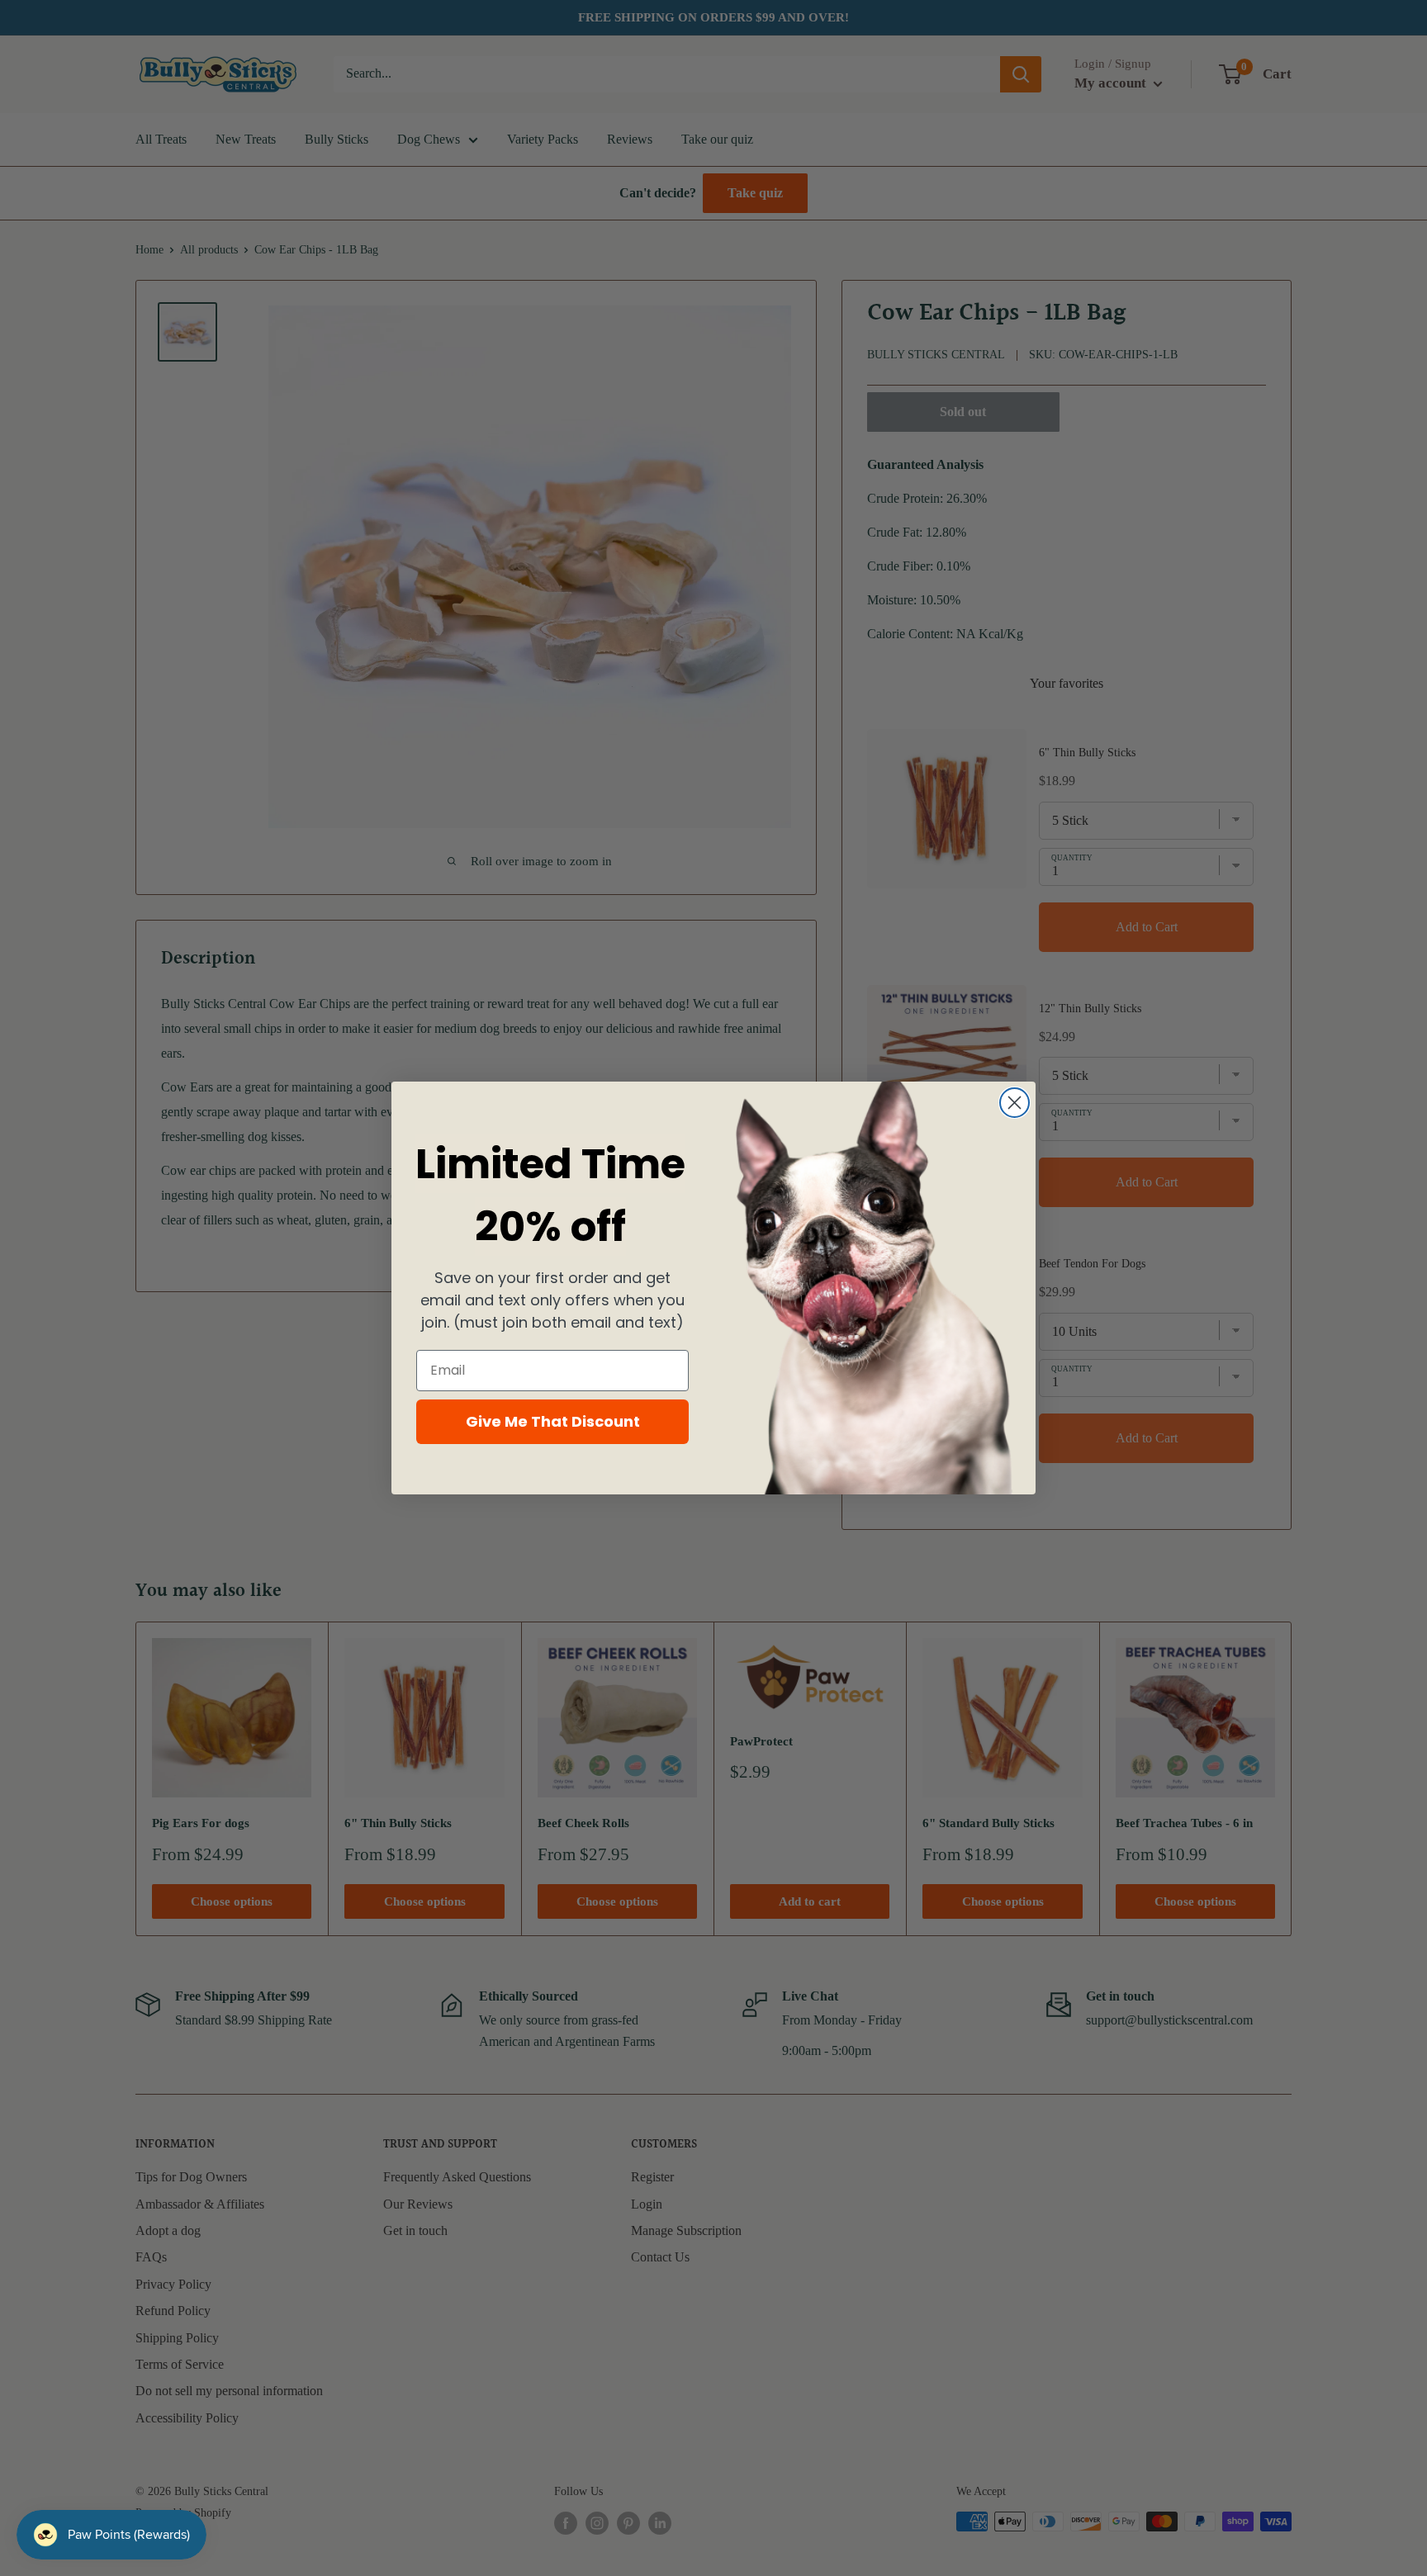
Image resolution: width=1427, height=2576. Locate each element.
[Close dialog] (1015, 1103)
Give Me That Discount (553, 1421)
